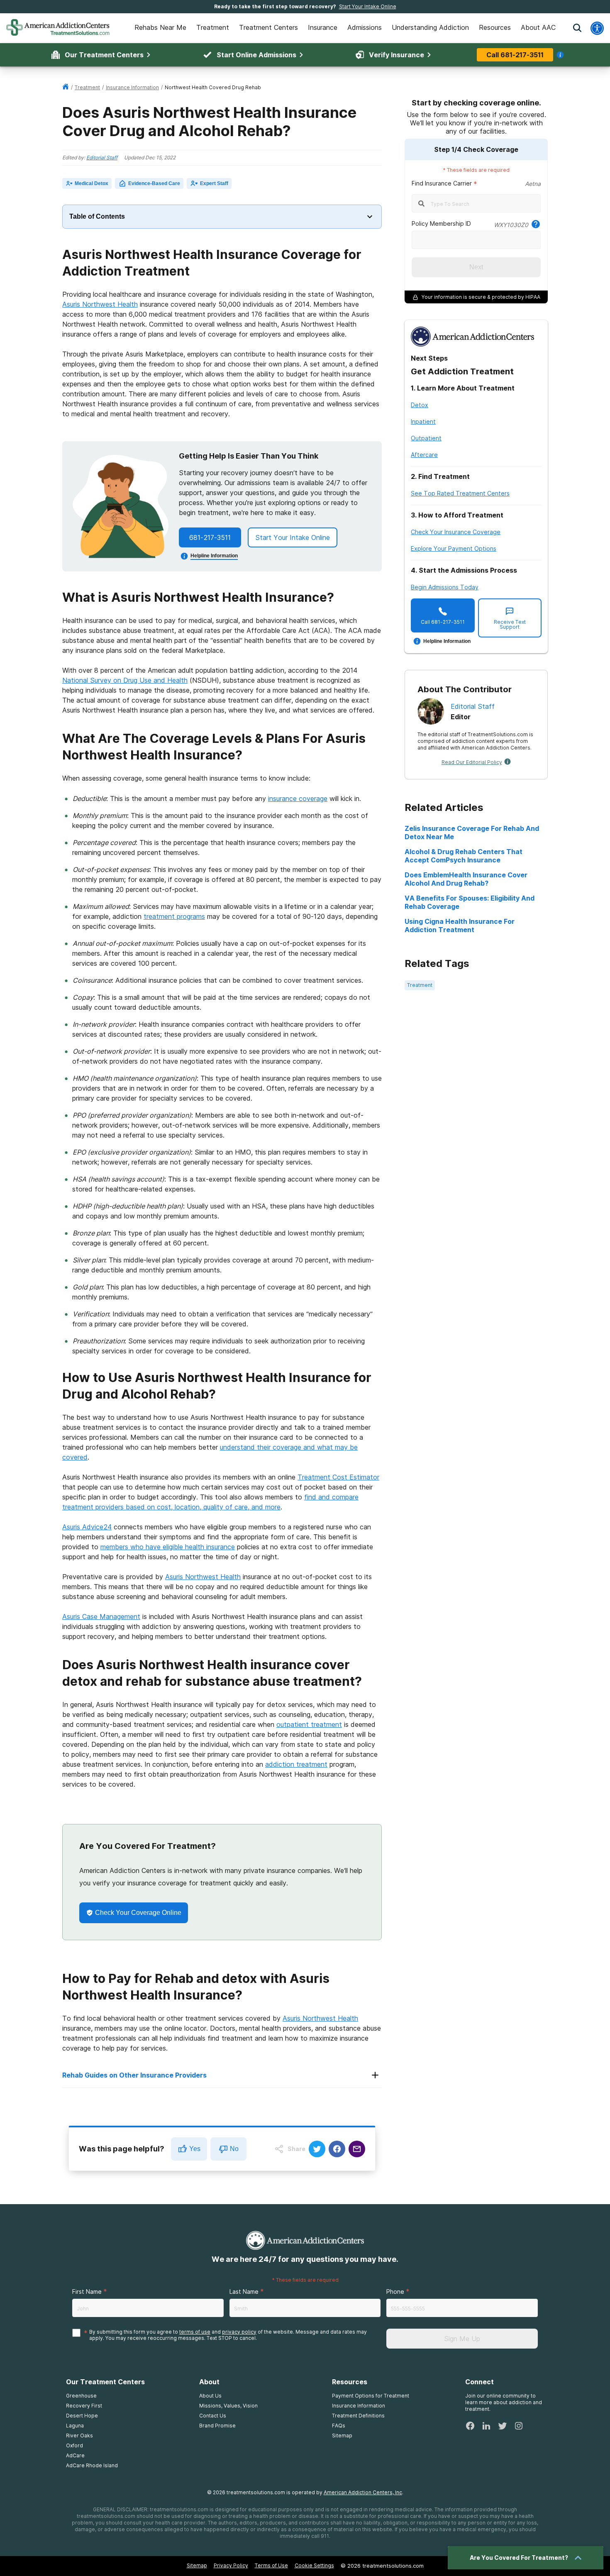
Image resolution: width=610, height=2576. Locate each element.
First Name (87, 2292)
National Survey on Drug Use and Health (125, 680)
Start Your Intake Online (368, 6)
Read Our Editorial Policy (472, 762)
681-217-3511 (210, 537)
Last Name (244, 2292)
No (234, 2149)
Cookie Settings (314, 2565)
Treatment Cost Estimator (338, 1477)
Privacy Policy (231, 2565)
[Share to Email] (357, 2149)
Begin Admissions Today (445, 587)
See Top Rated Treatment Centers (460, 493)
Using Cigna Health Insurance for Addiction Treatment (460, 925)
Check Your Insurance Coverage (456, 532)
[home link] (66, 87)
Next (476, 267)
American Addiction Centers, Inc (363, 2492)
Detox (420, 405)
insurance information (132, 87)
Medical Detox (91, 183)
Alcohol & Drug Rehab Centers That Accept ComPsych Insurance (464, 856)
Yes (195, 2149)
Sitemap (197, 2565)
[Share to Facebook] (337, 2149)
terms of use (195, 2332)
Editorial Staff (102, 157)
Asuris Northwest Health (100, 304)
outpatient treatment (309, 1724)
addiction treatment (296, 1764)
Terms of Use (271, 2565)
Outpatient (426, 438)
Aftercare (424, 455)
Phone (395, 2292)
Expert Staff (214, 183)
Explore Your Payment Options (454, 548)
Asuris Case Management (101, 1616)
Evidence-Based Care (154, 183)
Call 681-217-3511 (515, 55)
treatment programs (174, 916)
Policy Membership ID (441, 223)
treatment (87, 87)
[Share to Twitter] (317, 2149)
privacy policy (239, 2332)
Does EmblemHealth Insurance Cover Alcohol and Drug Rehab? (466, 879)
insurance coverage (298, 798)
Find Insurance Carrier (442, 183)
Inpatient (423, 421)
